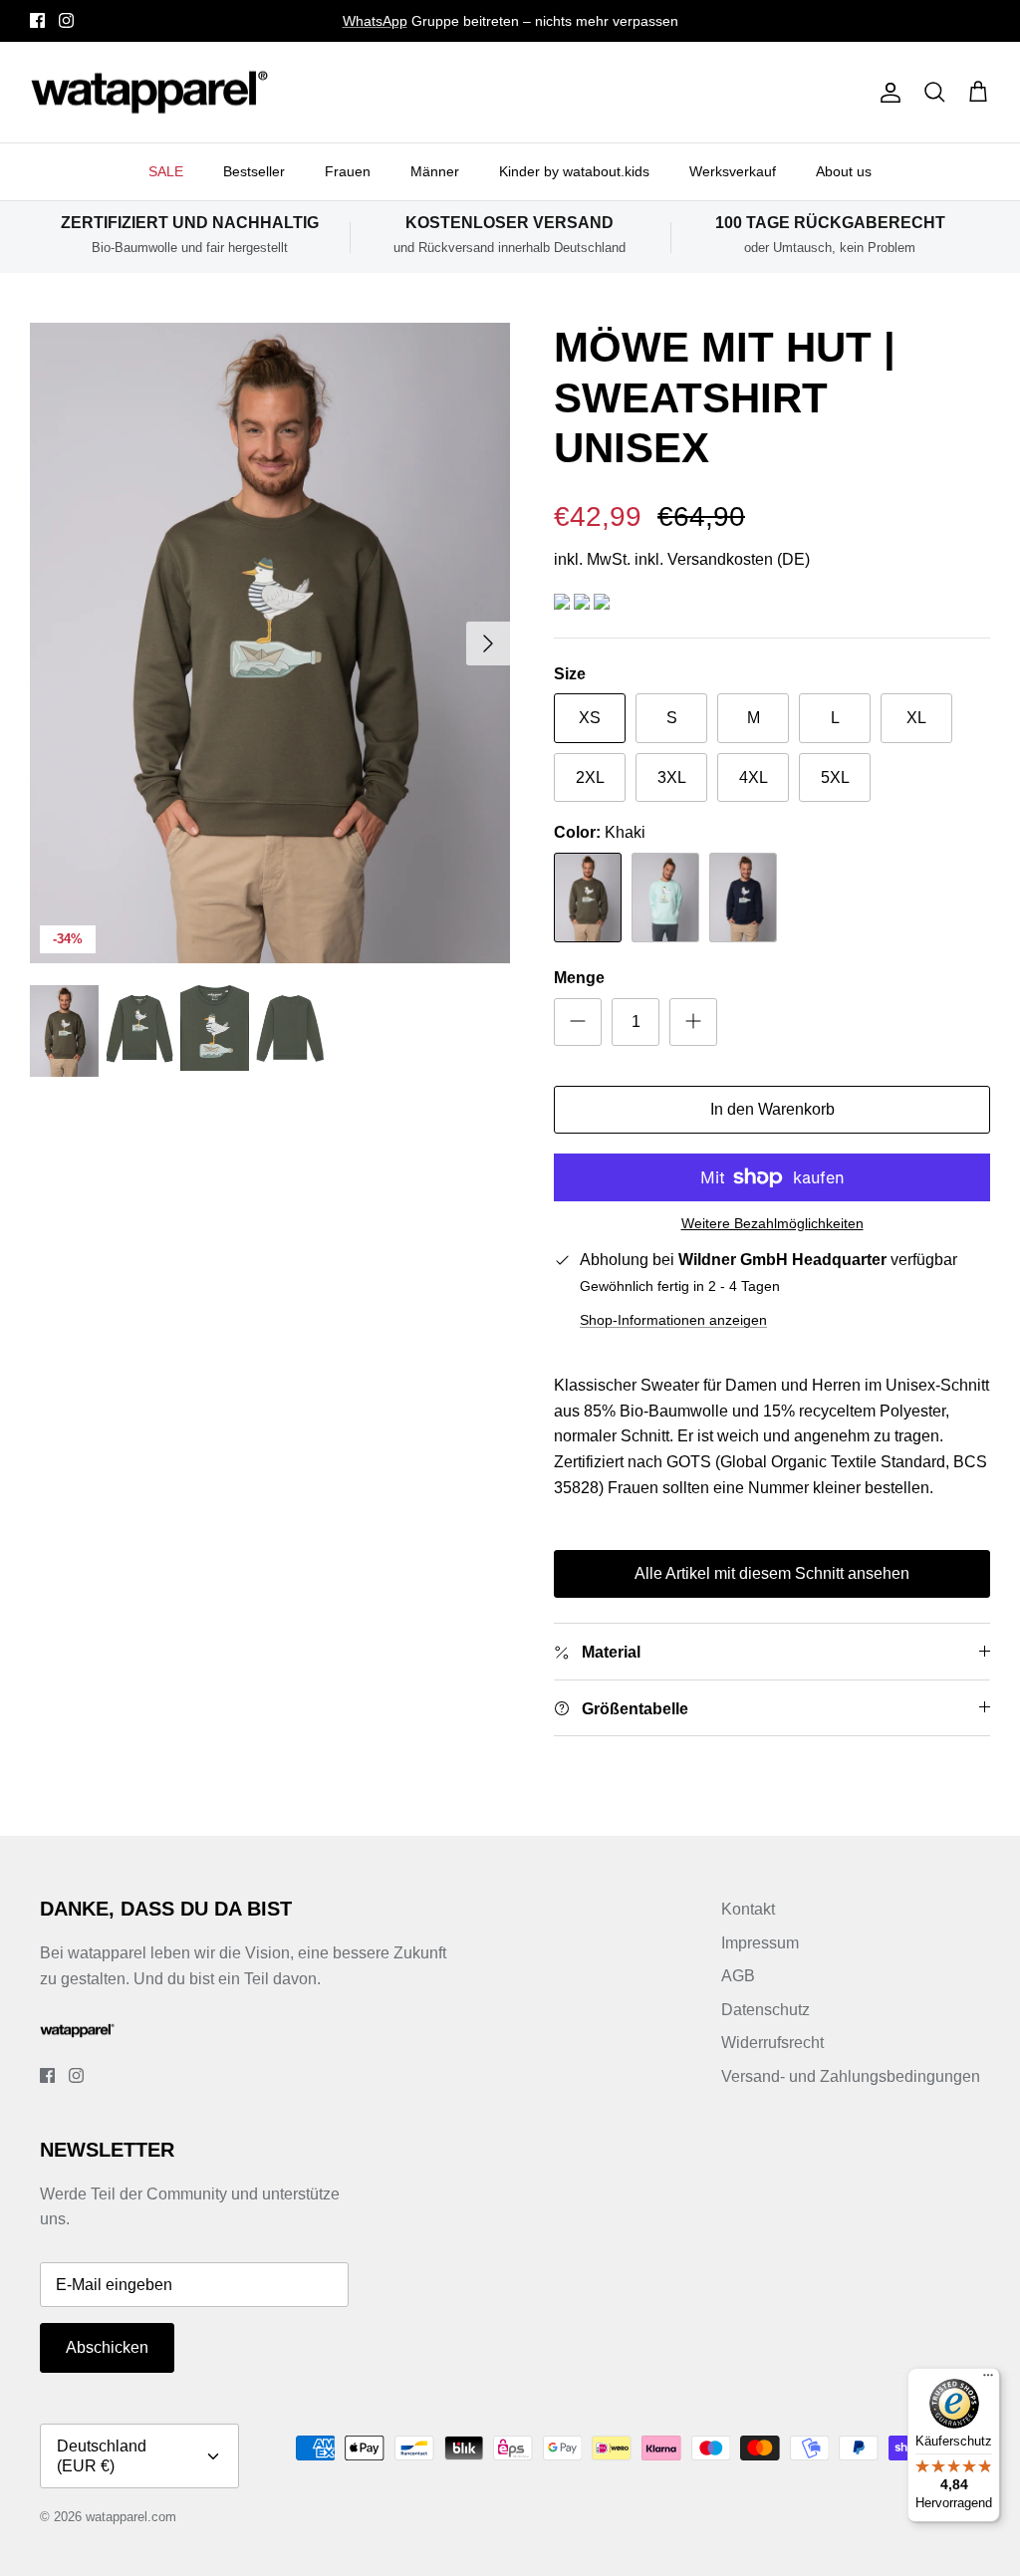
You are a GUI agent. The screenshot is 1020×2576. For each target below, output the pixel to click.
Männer (435, 171)
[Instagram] (66, 20)
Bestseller (254, 171)
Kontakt (748, 1909)
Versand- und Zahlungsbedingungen (851, 2076)
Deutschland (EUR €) (102, 2455)
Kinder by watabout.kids (574, 171)
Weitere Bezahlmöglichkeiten (772, 1223)
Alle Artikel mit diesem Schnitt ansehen (772, 1573)
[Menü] (988, 2380)
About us (844, 171)
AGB (738, 1976)
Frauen (348, 171)
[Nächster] (488, 644)
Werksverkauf (733, 171)
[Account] (887, 93)
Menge (579, 978)
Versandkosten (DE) (739, 559)
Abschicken (107, 2347)
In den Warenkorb (772, 1109)
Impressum (760, 1943)
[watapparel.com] (149, 93)
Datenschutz (765, 2010)
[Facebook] (37, 20)
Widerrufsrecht (772, 2043)
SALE (166, 171)
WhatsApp (375, 21)
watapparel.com (131, 2517)
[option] (270, 643)
